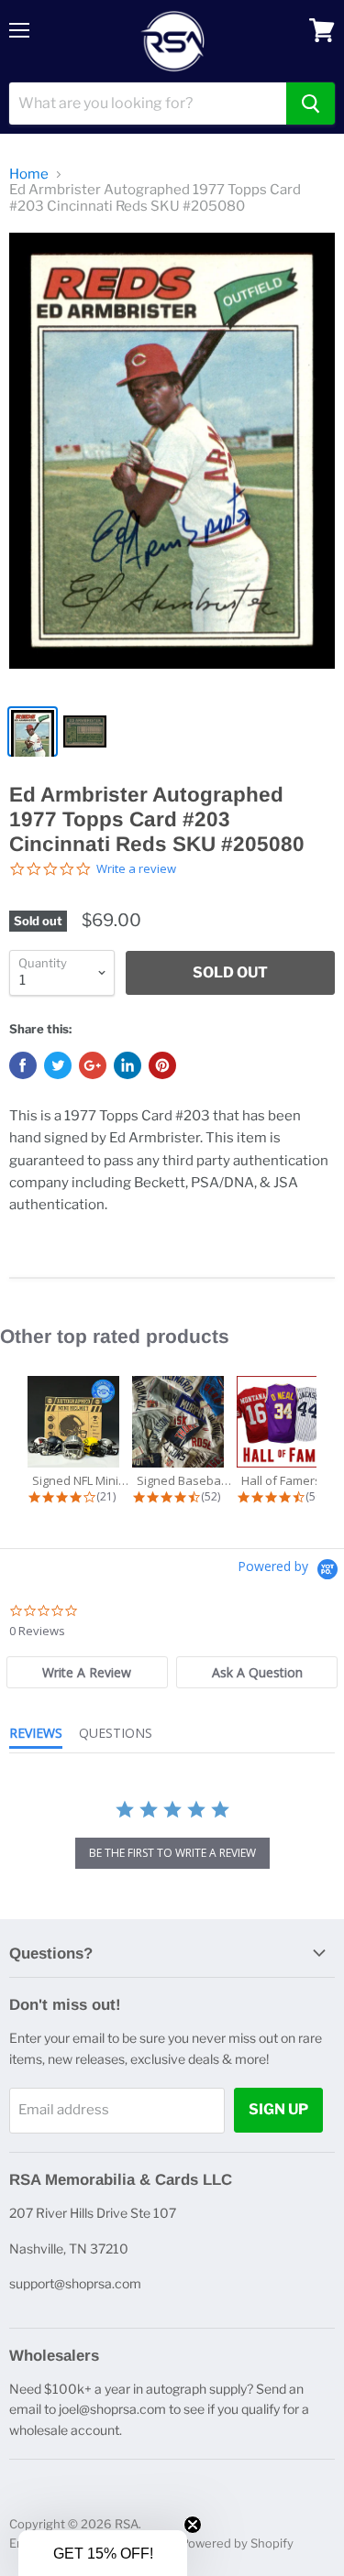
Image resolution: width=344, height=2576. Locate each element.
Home (29, 175)
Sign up (278, 2109)
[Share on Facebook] (23, 1065)
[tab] (87, 1672)
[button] (103, 2553)
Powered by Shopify (237, 2543)
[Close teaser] (193, 2525)
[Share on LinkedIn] (128, 1065)
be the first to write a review (172, 1853)
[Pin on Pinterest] (162, 1065)
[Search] (311, 104)
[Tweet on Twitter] (58, 1065)
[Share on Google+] (93, 1065)
